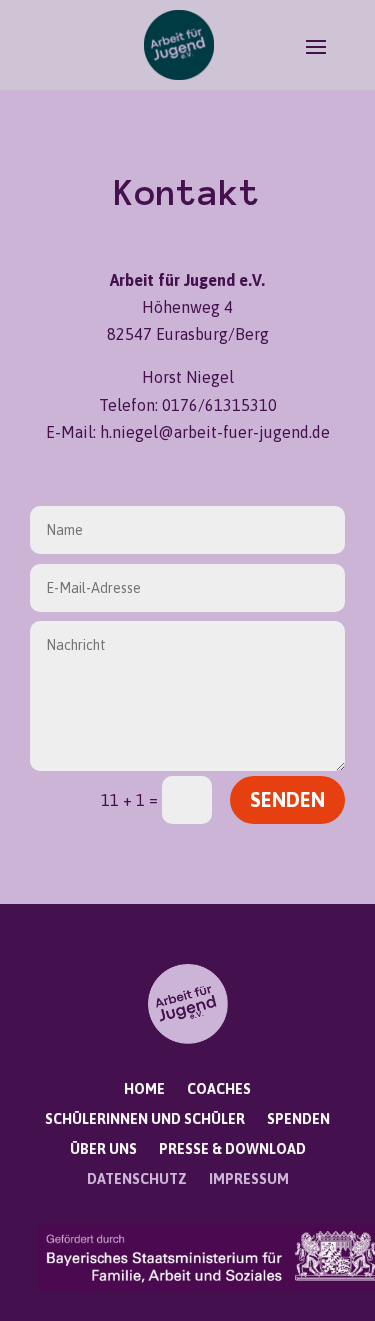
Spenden (298, 1119)
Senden (287, 799)
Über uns (103, 1149)
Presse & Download (232, 1149)
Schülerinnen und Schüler (145, 1119)
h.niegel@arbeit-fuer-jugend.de (215, 432)
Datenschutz (137, 1179)
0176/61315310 (219, 405)
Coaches (219, 1089)
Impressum (249, 1179)
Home (144, 1089)
